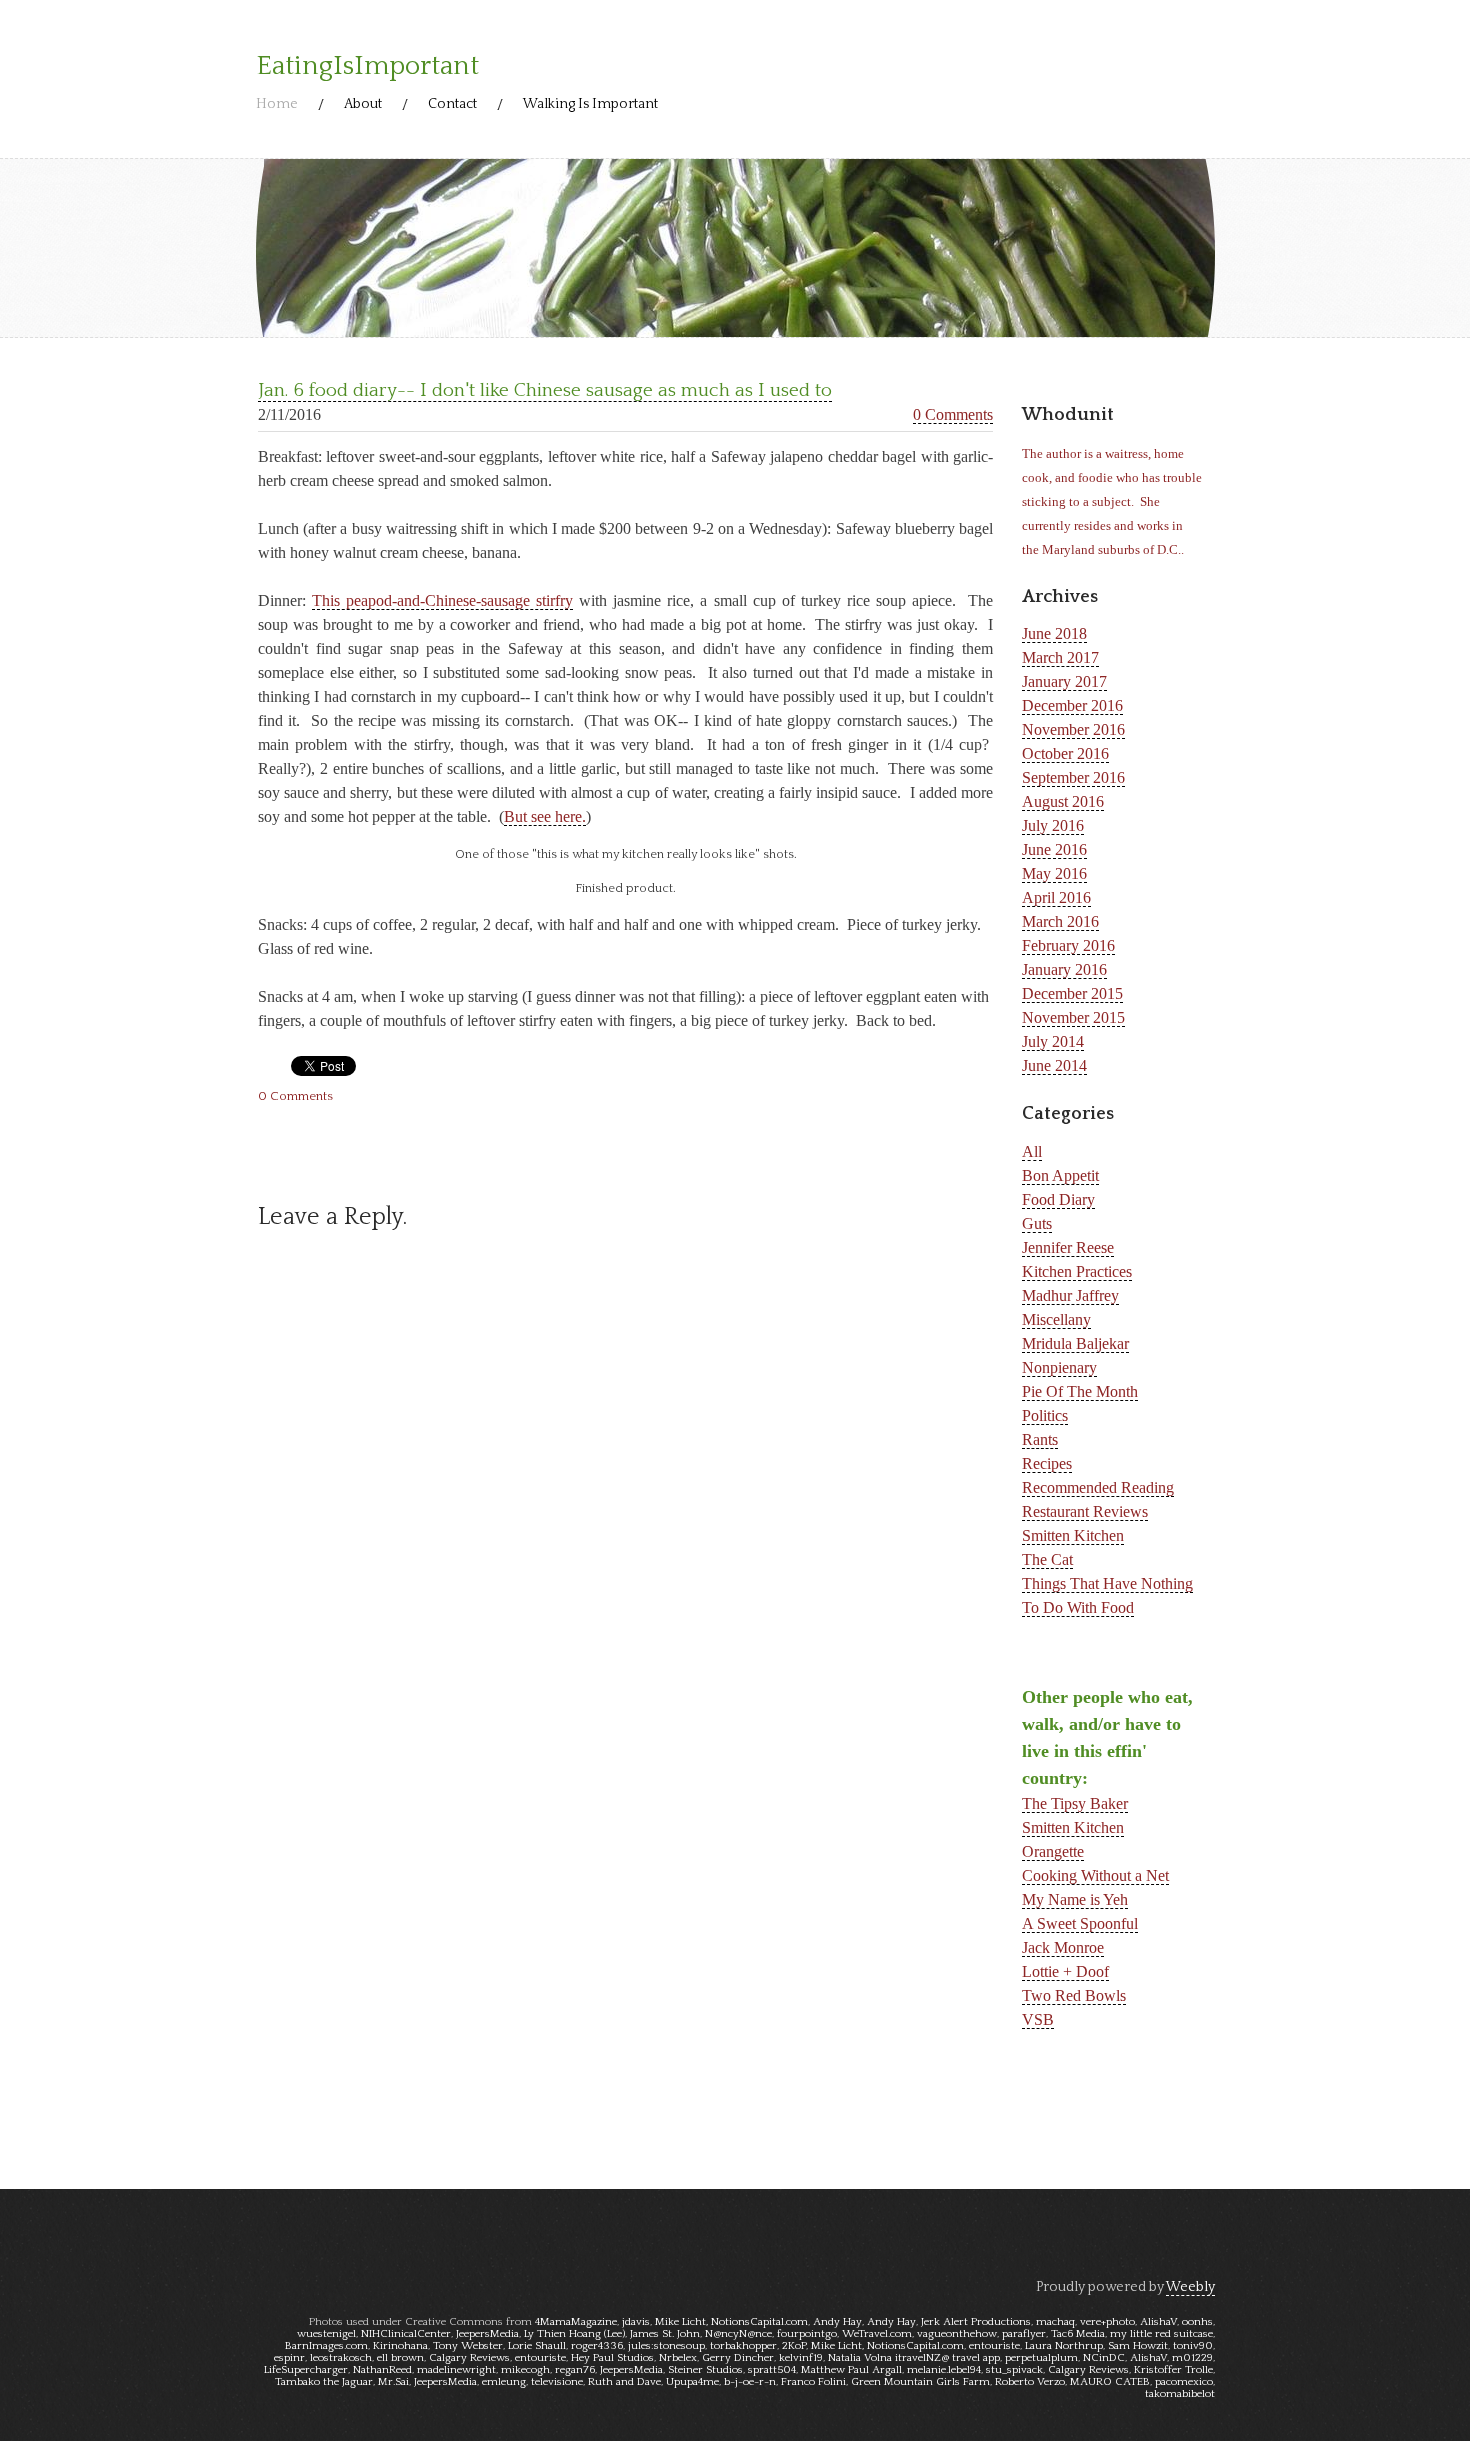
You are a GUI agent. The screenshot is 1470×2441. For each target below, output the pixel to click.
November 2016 (1073, 729)
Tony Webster (468, 2346)
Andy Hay (837, 2322)
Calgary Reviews (469, 2358)
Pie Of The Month (1080, 1391)
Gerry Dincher (738, 2358)
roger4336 (597, 2346)
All (1032, 1151)
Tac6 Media (1078, 2334)
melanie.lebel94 (944, 2370)
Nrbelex (678, 2358)
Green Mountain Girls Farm (920, 2382)
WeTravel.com (877, 2334)
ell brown (400, 2358)
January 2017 (1064, 681)
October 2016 (1065, 753)
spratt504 (772, 2370)
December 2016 (1072, 705)
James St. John (665, 2334)
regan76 (575, 2370)
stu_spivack (1014, 2370)
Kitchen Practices (1077, 1271)
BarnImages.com (326, 2346)
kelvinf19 (801, 2358)
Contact (452, 104)
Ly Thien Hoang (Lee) (574, 2334)
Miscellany (1056, 1319)
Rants (1040, 1439)
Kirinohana (400, 2346)
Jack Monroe (1063, 1947)
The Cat (1047, 1559)
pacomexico (1184, 2382)
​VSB (1038, 2019)
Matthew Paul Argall (851, 2370)
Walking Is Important (590, 104)
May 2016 (1054, 873)
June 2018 (1054, 633)
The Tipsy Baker (1075, 1803)
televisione (557, 2382)
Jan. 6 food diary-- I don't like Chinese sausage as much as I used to (545, 390)
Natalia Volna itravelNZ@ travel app (914, 2358)
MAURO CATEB (1110, 2382)
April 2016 (1056, 897)
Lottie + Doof (1065, 1971)
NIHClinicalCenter (406, 2334)
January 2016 (1064, 969)
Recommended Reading (1098, 1487)
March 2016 (1060, 921)
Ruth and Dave (624, 2382)
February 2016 (1068, 945)
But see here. (545, 816)
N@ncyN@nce (738, 2334)
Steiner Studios (705, 2370)
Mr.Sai (393, 2382)
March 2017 (1060, 657)
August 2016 (1063, 801)
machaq (1055, 2322)
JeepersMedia (487, 2334)
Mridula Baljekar (1075, 1343)
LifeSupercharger (306, 2370)
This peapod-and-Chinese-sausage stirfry (442, 600)
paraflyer (1024, 2334)
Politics (1045, 1415)
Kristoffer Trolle (1173, 2370)
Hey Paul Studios (612, 2358)
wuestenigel (326, 2334)
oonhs (1197, 2322)
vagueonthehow (957, 2334)
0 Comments (953, 414)
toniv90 (1193, 2346)
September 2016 (1073, 777)
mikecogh (525, 2370)
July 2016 (1053, 825)
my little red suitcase (1161, 2334)
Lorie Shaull (537, 2346)
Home (277, 104)
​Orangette (1053, 1851)
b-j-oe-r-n (750, 2382)
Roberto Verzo (1030, 2382)
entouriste (994, 2346)
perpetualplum (1041, 2358)
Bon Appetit (1060, 1175)
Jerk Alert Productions (976, 2322)
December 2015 (1072, 993)
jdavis (636, 2322)
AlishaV (1158, 2322)
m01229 (1192, 2358)
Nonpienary (1059, 1367)
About (363, 104)
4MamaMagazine (576, 2322)
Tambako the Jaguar (324, 2382)
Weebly (1190, 2287)
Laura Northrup (1064, 2346)
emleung (504, 2382)
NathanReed (382, 2370)
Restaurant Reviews (1085, 1511)
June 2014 (1054, 1065)
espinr (289, 2358)
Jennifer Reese (1068, 1247)
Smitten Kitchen (1073, 1535)
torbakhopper (743, 2346)
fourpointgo (807, 2334)
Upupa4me (692, 2382)
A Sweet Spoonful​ (1080, 1923)
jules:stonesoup (666, 2346)
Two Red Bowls (1074, 1995)
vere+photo (1107, 2322)
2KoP (794, 2346)
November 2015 (1073, 1017)
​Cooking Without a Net (1095, 1875)
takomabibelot (1180, 2394)
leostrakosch (341, 2358)
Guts (1037, 1223)
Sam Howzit (1138, 2346)
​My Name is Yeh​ (1075, 1899)
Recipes (1047, 1463)
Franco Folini (813, 2382)
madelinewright (456, 2370)
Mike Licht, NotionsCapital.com (731, 2322)
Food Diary (1058, 1199)
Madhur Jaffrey (1070, 1295)
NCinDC (1104, 2358)
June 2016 (1054, 849)
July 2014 (1053, 1041)
